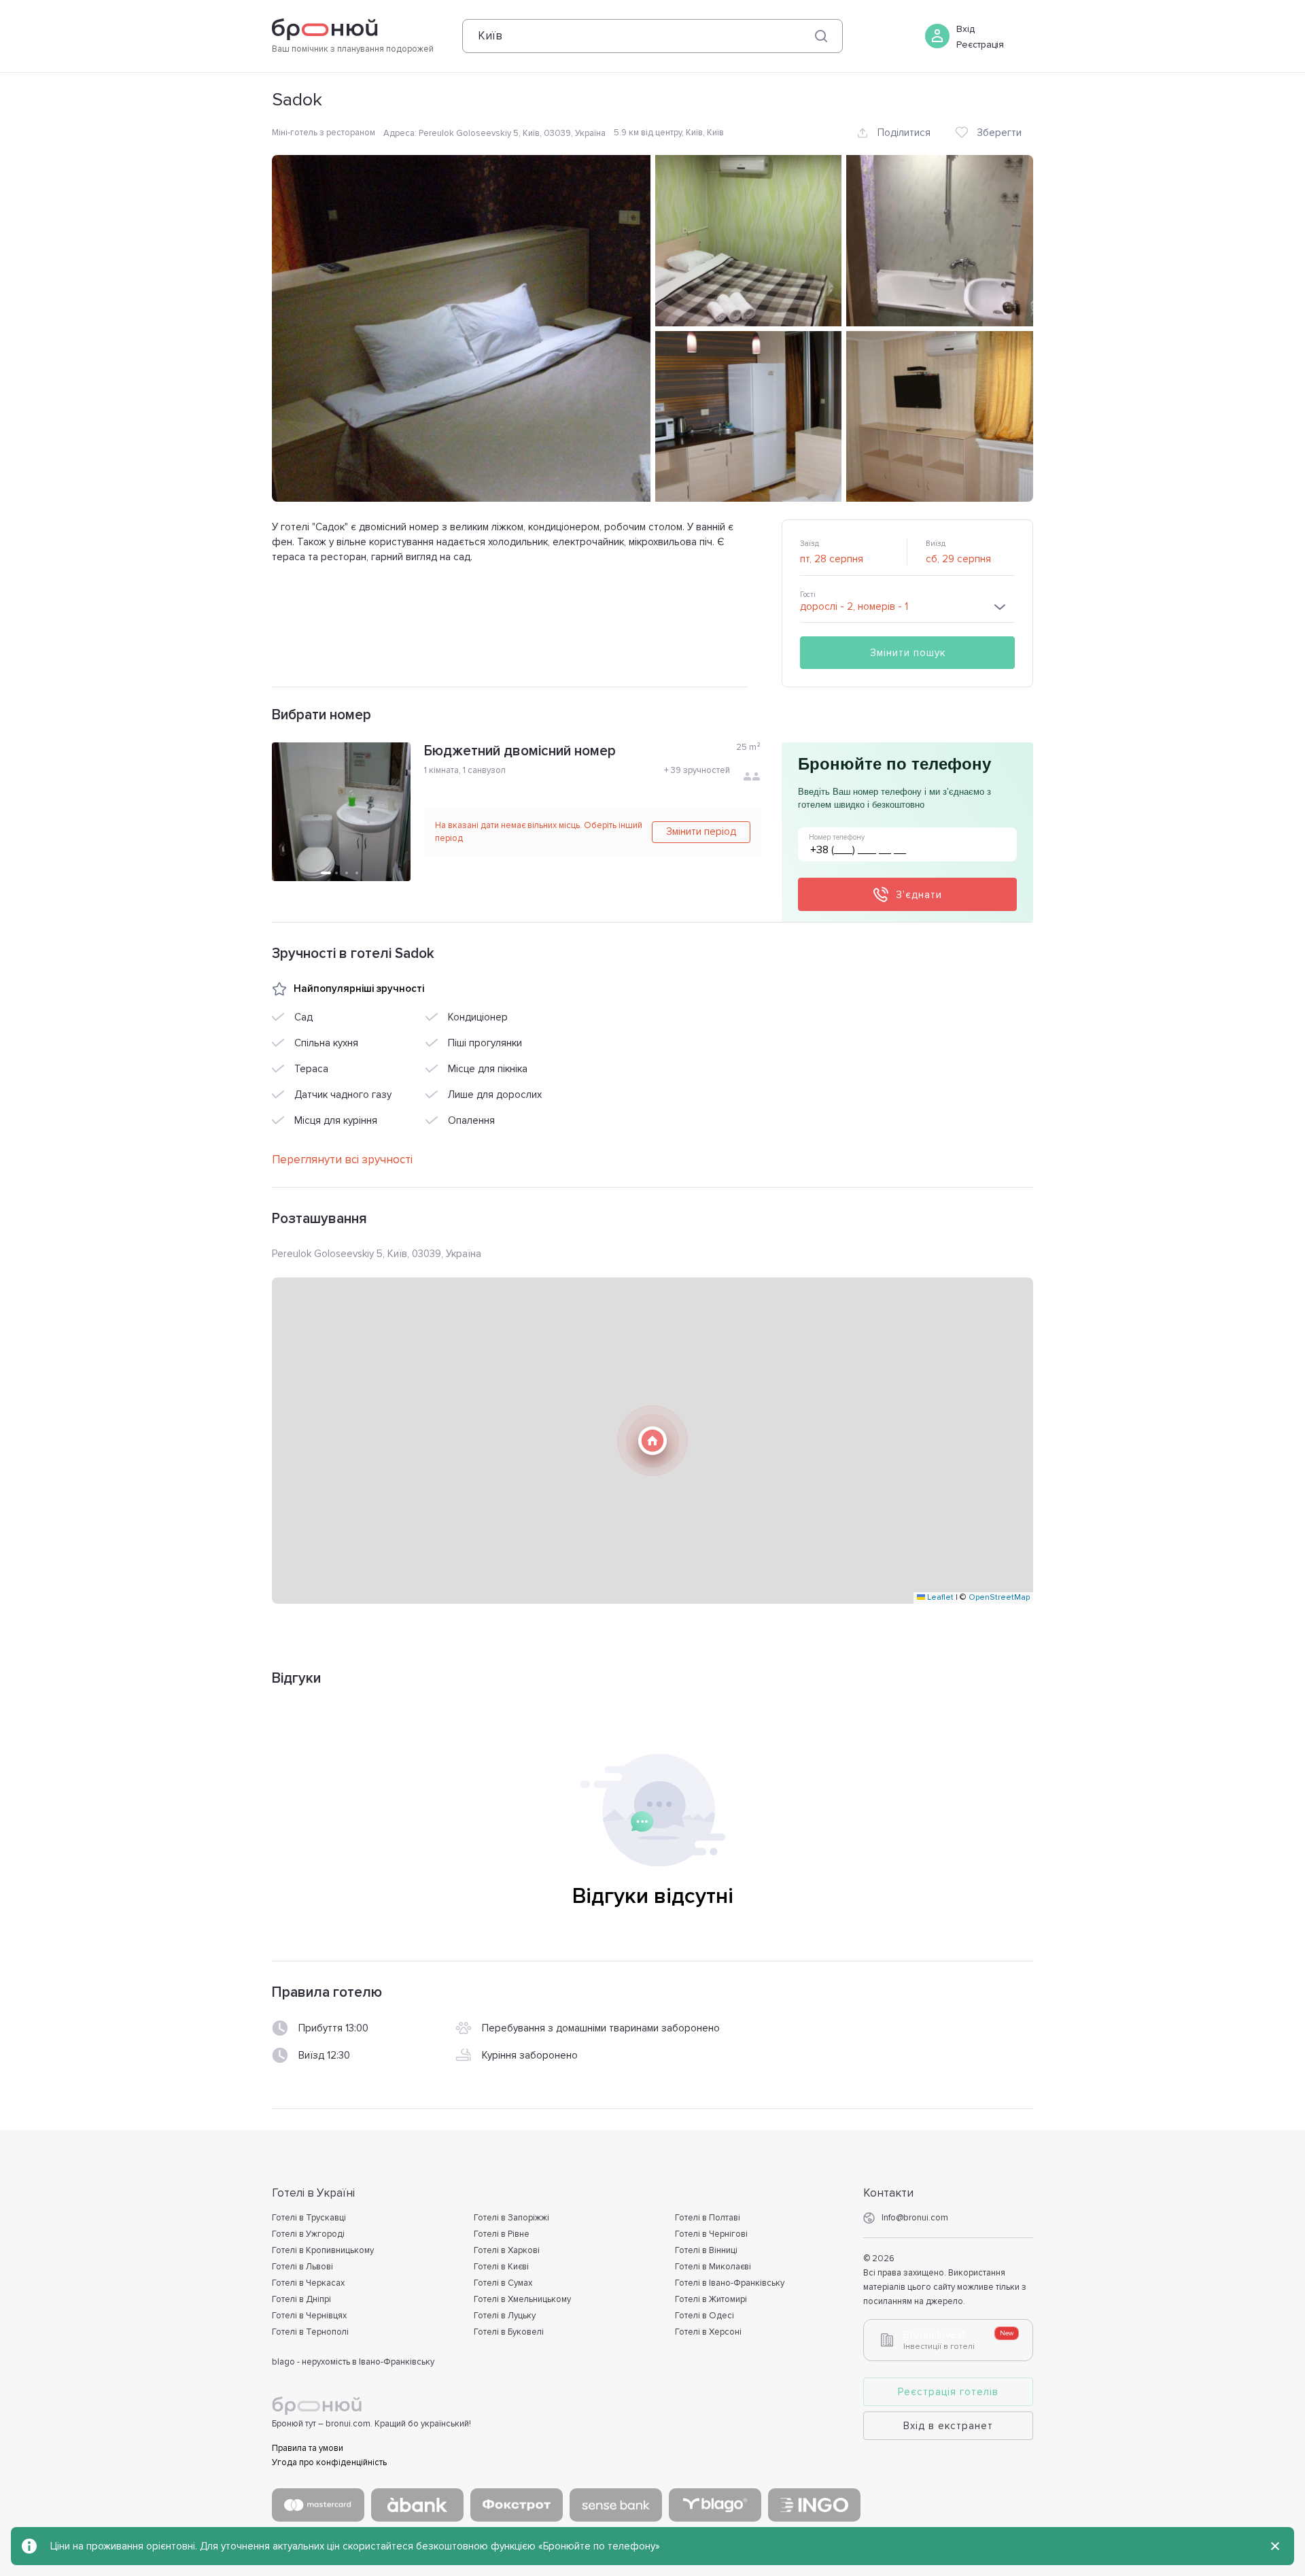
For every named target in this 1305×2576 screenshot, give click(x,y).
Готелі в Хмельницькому (522, 2299)
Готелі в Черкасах (308, 2283)
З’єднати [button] (919, 895)
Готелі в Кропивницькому (323, 2250)
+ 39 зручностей (697, 770)
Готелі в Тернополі (310, 2332)
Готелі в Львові (302, 2267)
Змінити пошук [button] (908, 653)
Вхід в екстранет (948, 2426)
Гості (808, 595)
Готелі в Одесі (704, 2316)
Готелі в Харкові (507, 2250)
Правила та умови (308, 2448)
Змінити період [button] (701, 831)
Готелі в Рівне (502, 2234)
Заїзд (810, 544)
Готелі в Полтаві (708, 2218)
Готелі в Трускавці (309, 2218)
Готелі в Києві (501, 2267)
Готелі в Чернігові (711, 2234)
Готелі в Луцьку (505, 2316)
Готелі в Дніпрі (301, 2299)
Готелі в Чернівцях (309, 2316)
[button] (652, 1441)
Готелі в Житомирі (711, 2299)
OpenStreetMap (999, 1597)
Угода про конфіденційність (329, 2462)
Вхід (965, 29)
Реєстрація (980, 45)
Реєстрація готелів (948, 2392)
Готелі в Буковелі (509, 2332)
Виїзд (936, 544)
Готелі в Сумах (503, 2283)
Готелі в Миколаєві (713, 2267)
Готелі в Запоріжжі (511, 2218)
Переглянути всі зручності (342, 1160)
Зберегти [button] (999, 133)
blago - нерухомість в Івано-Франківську (353, 2362)
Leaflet (939, 1597)
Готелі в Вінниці (706, 2250)
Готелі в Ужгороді (308, 2234)
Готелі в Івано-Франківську (730, 2283)
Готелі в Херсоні (708, 2332)
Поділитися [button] (904, 133)
